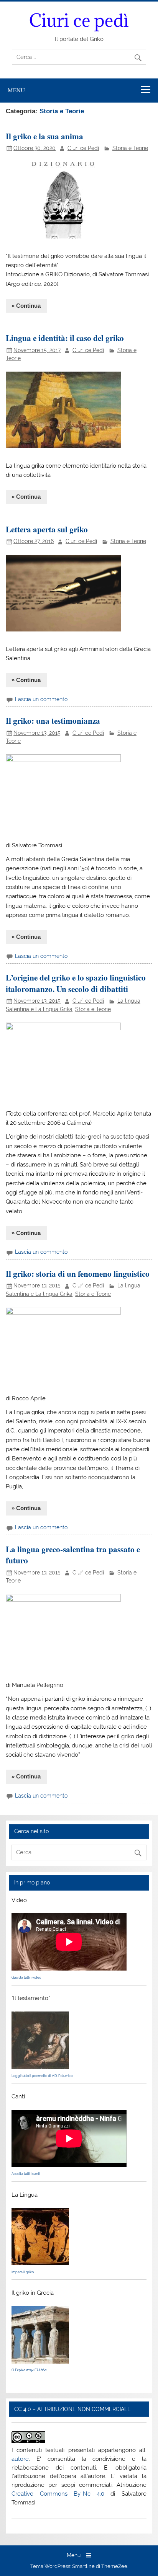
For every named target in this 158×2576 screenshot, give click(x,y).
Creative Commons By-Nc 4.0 (58, 2494)
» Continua (26, 306)
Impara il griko (23, 2272)
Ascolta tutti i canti (26, 2174)
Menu (16, 90)
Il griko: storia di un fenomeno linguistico (78, 1273)
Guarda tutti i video (26, 1977)
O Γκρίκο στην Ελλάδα (29, 2370)
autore (20, 2459)
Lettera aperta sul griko (47, 529)
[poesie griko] (40, 2067)
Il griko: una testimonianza (53, 720)
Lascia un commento (41, 699)
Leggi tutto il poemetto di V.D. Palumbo (42, 2076)
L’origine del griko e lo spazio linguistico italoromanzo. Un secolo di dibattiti (76, 983)
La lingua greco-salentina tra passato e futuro (73, 1555)
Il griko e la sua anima (44, 136)
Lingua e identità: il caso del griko (65, 338)
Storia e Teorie (130, 148)
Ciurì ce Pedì (83, 148)
